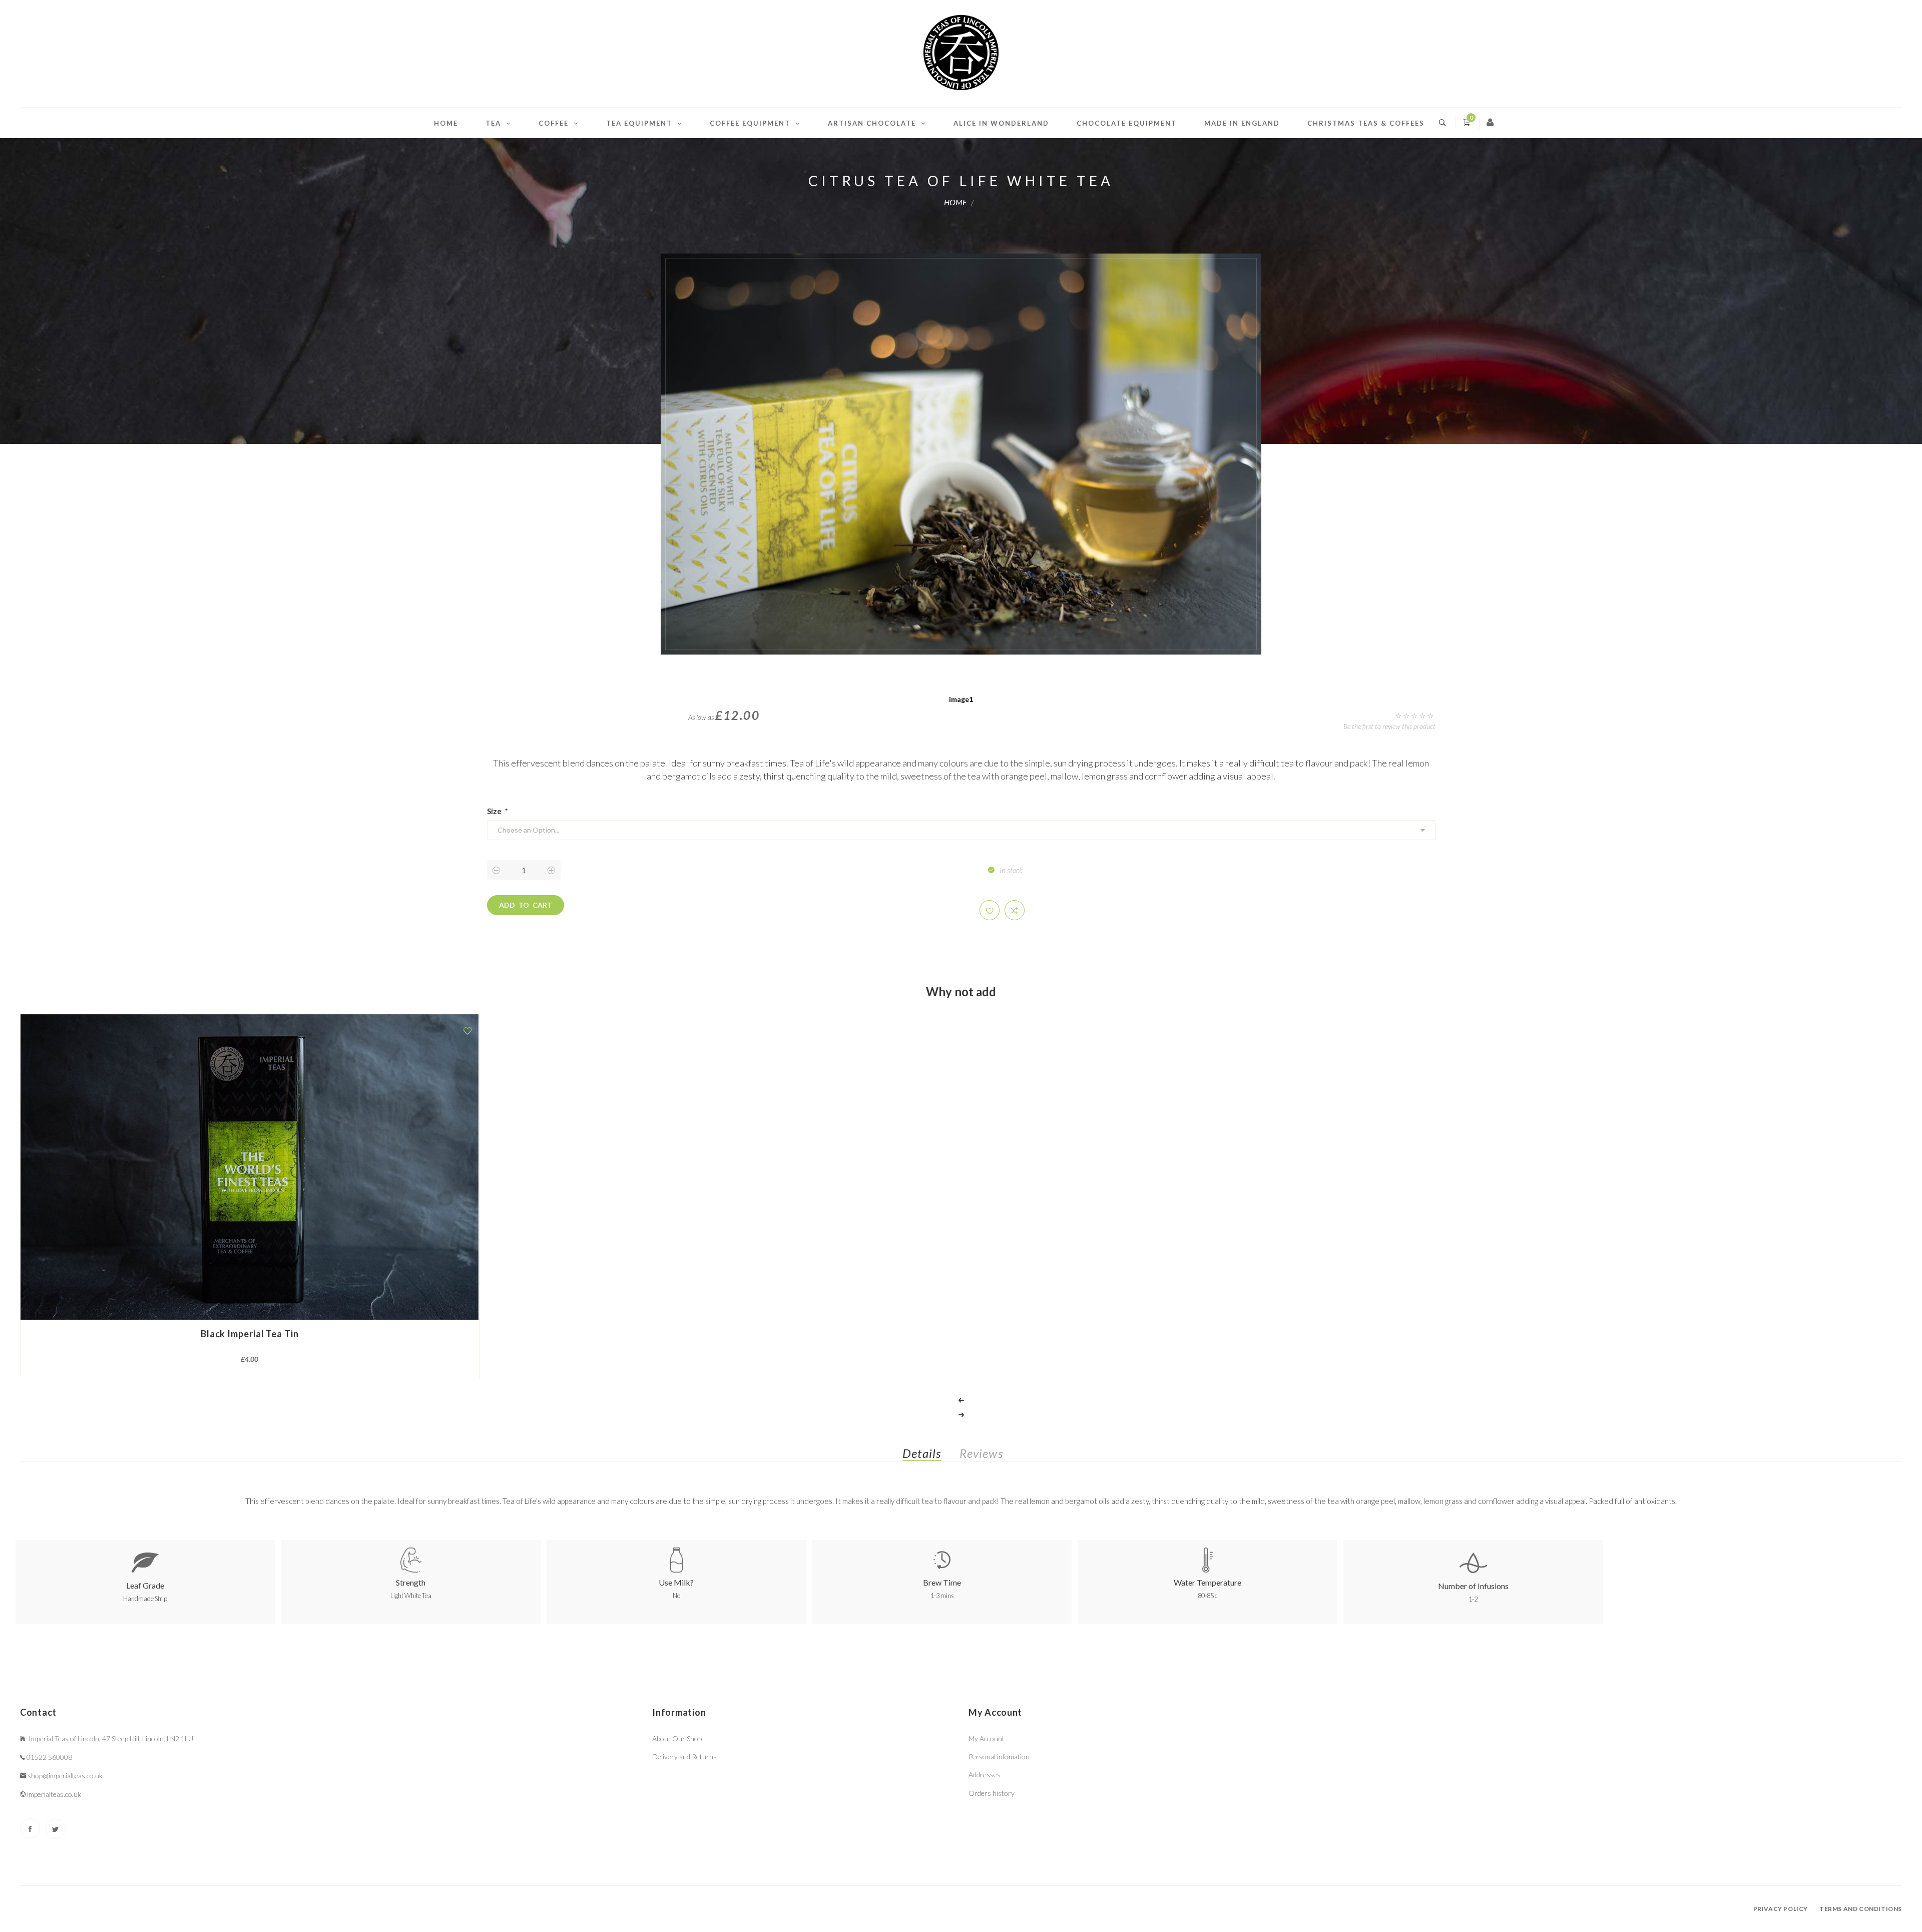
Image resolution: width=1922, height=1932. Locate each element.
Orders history (992, 1793)
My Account (987, 1738)
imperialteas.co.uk (54, 1794)
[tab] (930, 1456)
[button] (990, 910)
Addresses (985, 1775)
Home (446, 123)
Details (922, 1453)
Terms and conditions (1861, 1909)
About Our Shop (677, 1738)
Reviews (981, 1453)
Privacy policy (1781, 1909)
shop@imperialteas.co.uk (65, 1776)
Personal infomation (999, 1757)
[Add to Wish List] (467, 1031)
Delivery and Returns (684, 1757)
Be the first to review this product (1389, 726)
